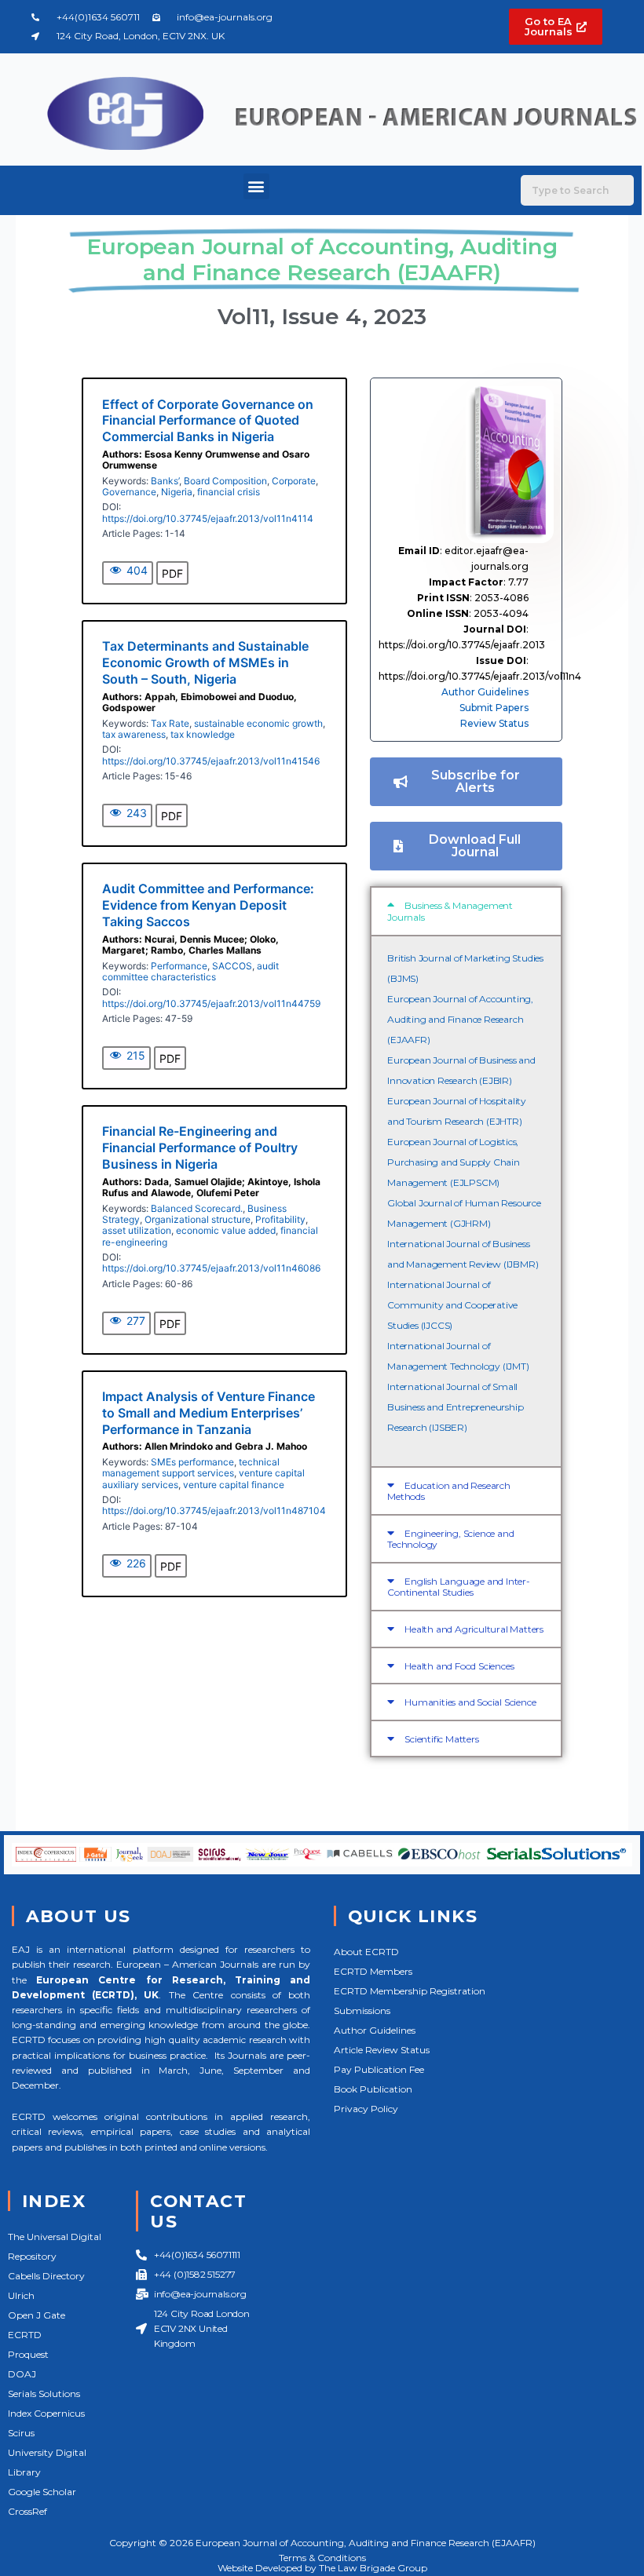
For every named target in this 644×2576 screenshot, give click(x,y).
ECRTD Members (373, 1971)
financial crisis (229, 492)
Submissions (362, 2010)
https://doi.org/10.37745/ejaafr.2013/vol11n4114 (208, 518)
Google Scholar (42, 2492)
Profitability (280, 1219)
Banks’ (165, 481)
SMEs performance (192, 1462)
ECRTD (25, 2335)
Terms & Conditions (322, 2558)
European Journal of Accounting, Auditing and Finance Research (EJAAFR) (460, 1019)
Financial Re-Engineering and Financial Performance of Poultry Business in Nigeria (200, 1148)
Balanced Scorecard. (197, 1208)
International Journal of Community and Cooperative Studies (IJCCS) (452, 1305)
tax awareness (134, 734)
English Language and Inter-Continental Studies (458, 1587)
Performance (179, 966)
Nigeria (177, 492)
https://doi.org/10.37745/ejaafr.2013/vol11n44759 (211, 1003)
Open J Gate (37, 2315)
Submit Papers (494, 708)
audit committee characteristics (190, 971)
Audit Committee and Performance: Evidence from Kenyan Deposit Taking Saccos (208, 905)
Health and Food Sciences (459, 1666)
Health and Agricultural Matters (474, 1629)
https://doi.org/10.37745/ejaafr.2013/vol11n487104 (214, 1511)
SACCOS (232, 966)
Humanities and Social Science (470, 1702)
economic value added (226, 1230)
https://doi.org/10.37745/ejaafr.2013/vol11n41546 (211, 761)
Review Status (494, 723)
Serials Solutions (44, 2394)
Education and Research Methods (448, 1491)
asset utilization (137, 1230)
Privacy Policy (366, 2109)
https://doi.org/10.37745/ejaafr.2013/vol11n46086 (211, 1268)
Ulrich (21, 2295)
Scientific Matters (441, 1739)
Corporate (294, 481)
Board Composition (225, 481)
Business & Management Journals (450, 911)
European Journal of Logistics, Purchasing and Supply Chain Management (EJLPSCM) (454, 1162)
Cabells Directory (46, 2276)
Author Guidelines (485, 692)
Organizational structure (198, 1219)
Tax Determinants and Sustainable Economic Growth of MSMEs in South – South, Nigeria (205, 662)
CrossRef (27, 2511)
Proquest (28, 2354)
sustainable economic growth (258, 723)
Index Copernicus (46, 2413)
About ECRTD (366, 1952)
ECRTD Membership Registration (410, 1991)
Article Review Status (382, 2050)
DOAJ (22, 2374)
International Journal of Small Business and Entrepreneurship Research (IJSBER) (455, 1407)
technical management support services (191, 1467)
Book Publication (373, 2089)
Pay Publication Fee (379, 2069)
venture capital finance (234, 1485)
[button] (256, 186)
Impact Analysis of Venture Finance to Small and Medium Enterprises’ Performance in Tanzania (209, 1413)
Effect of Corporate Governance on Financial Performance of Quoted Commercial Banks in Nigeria (208, 421)
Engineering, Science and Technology (450, 1539)
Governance (129, 492)
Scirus (21, 2433)
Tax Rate (170, 723)
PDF (172, 573)
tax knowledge (203, 734)
